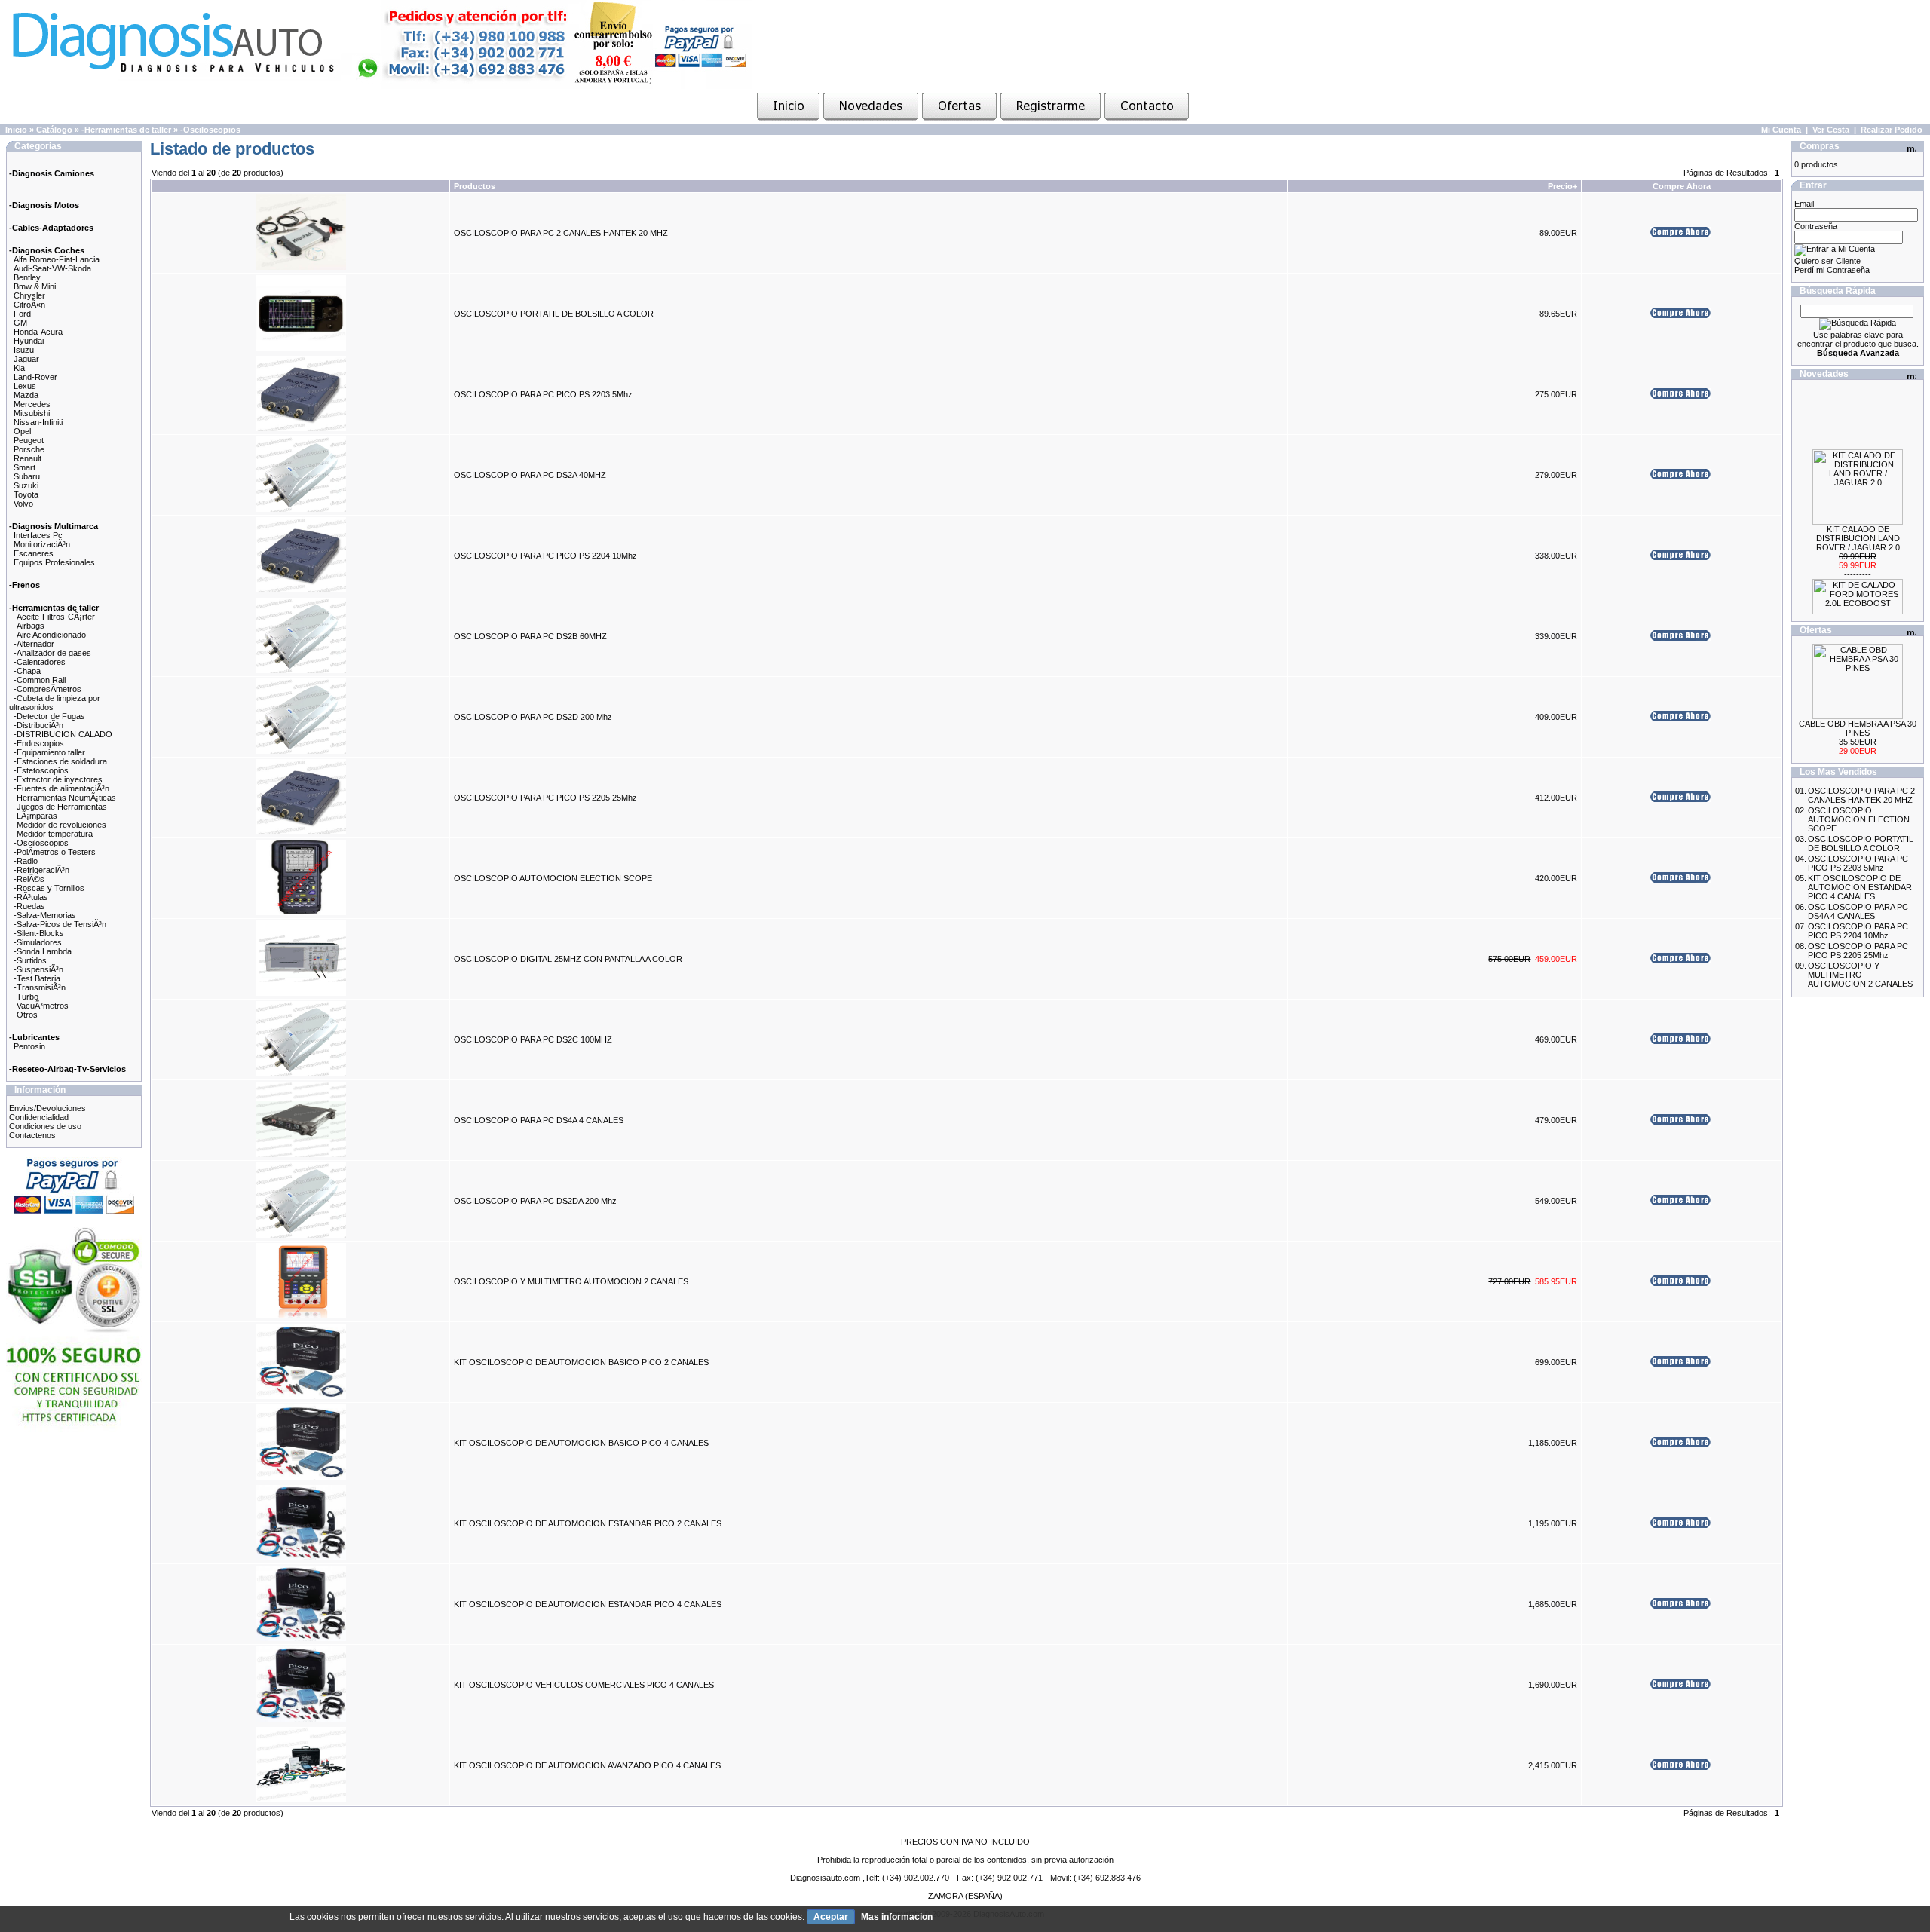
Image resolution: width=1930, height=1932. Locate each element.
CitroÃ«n (29, 305)
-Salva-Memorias (45, 915)
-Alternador (34, 644)
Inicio (16, 130)
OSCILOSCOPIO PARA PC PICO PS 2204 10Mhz (545, 556)
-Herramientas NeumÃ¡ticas (65, 798)
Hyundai (29, 341)
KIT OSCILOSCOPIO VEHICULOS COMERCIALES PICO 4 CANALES (584, 1685)
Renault (28, 458)
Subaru (27, 476)
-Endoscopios (39, 743)
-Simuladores (38, 942)
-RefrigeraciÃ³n (41, 870)
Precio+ (1562, 186)
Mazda (26, 395)
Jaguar (26, 359)
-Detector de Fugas (49, 716)
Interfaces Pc (38, 535)
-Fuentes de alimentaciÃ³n (61, 788)
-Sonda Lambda (43, 951)
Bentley (27, 277)
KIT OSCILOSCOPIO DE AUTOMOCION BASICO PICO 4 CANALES (581, 1443)
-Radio (26, 861)
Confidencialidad (39, 1117)
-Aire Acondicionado (50, 635)
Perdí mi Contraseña (1832, 270)
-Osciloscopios (210, 130)
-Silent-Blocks (39, 933)
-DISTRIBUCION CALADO (63, 734)
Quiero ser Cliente (1827, 261)
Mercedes (32, 404)
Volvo (23, 504)
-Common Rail (40, 680)
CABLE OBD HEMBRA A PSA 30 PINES (1858, 728)
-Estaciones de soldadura (60, 761)
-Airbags (29, 626)
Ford (22, 314)
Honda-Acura (38, 332)
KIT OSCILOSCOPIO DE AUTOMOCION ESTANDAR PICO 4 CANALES (588, 1604)
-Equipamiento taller (49, 752)
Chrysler (29, 295)
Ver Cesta (1831, 130)
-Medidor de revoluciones (60, 825)
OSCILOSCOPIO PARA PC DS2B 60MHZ (530, 636)
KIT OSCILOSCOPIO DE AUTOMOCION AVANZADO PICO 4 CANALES (587, 1765)
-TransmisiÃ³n (40, 987)
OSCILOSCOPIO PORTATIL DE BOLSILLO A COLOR (554, 314)
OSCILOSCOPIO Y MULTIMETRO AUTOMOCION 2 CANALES (571, 1281)
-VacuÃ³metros (41, 1006)
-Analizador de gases (52, 653)
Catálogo (54, 130)
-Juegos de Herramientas (60, 807)
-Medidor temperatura (53, 834)
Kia (19, 368)
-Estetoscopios (41, 770)
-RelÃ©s (29, 879)
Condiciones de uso (45, 1126)
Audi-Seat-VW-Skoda (52, 268)
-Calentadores (40, 662)
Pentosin (29, 1046)
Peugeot (29, 440)
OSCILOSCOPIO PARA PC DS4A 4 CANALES (539, 1120)
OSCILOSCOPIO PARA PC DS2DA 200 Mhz (535, 1201)
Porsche (29, 449)
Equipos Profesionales (54, 562)
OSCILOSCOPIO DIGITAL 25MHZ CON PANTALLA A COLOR (568, 959)
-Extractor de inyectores (58, 779)
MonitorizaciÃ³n (42, 544)
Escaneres (34, 553)
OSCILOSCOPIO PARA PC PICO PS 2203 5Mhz (543, 394)
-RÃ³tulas (31, 897)
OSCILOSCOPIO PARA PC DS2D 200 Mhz (533, 717)
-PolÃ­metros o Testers (55, 852)
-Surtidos (30, 960)
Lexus (25, 386)
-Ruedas (29, 906)
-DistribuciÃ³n (38, 725)
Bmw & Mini (35, 286)
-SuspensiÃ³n (38, 969)
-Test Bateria (37, 978)
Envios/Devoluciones (47, 1108)
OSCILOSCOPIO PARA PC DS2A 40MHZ (530, 475)
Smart (25, 467)
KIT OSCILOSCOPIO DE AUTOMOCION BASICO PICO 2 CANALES (581, 1362)
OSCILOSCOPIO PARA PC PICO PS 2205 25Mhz (545, 798)
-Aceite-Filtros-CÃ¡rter (54, 617)
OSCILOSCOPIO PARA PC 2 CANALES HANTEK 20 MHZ (561, 233)
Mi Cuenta (1781, 130)
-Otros (26, 1015)
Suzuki (26, 485)
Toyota (26, 494)
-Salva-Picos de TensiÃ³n (60, 924)
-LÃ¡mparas (35, 816)
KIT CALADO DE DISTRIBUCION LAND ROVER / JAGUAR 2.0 (1858, 520)
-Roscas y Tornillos (49, 888)
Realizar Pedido (1892, 130)
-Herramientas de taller (126, 130)
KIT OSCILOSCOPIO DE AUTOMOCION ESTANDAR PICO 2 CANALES (588, 1523)
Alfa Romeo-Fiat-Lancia (57, 259)
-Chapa (27, 671)
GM (20, 323)
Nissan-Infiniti (38, 422)
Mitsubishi (32, 413)
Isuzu (24, 350)
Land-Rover (35, 377)
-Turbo (26, 997)
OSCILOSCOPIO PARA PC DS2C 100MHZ (533, 1039)
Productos (475, 186)
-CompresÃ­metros (47, 689)
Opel (22, 431)
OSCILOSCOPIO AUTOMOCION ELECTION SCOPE (553, 878)
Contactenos (32, 1135)
